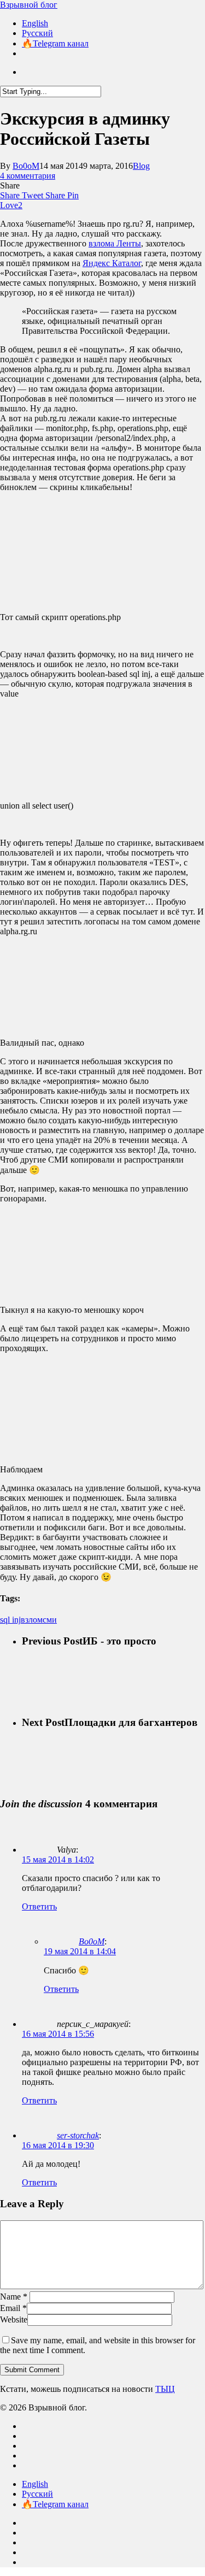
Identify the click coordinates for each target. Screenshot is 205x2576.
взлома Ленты (115, 243)
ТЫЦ (165, 2389)
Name (14, 2297)
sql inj (10, 1620)
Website (14, 2319)
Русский (37, 2494)
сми (50, 1620)
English (35, 2484)
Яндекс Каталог (112, 263)
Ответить (39, 1906)
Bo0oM (26, 166)
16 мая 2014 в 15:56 (58, 2034)
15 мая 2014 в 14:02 (58, 1859)
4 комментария (28, 176)
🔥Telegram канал (55, 2504)
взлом (32, 1620)
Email (13, 2308)
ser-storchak (78, 2135)
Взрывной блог (29, 5)
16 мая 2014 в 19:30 (58, 2145)
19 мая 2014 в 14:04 (80, 1951)
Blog (141, 166)
